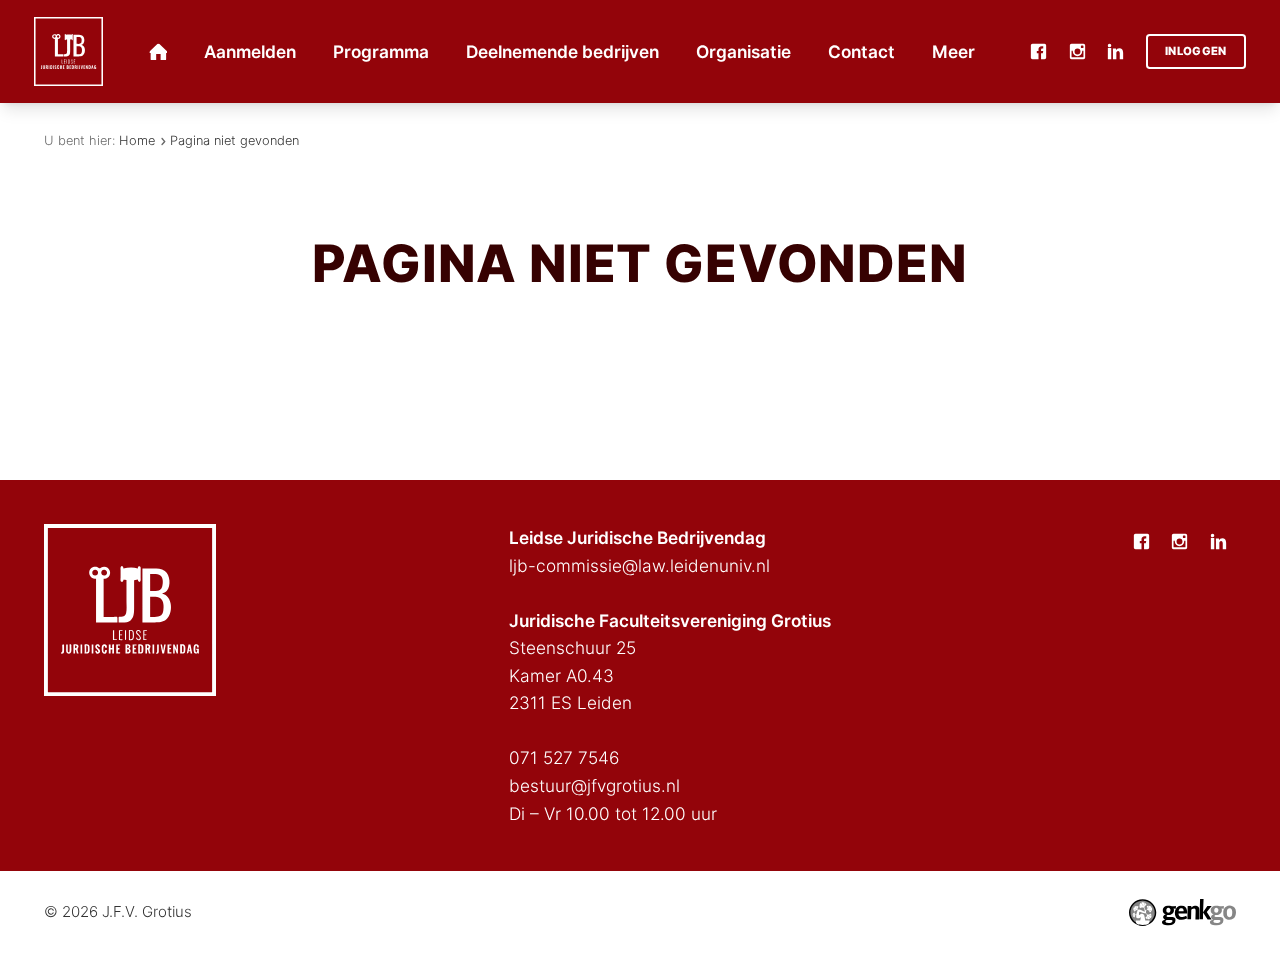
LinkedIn (1116, 51)
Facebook (1038, 51)
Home (137, 140)
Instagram (1077, 51)
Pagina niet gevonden (234, 140)
